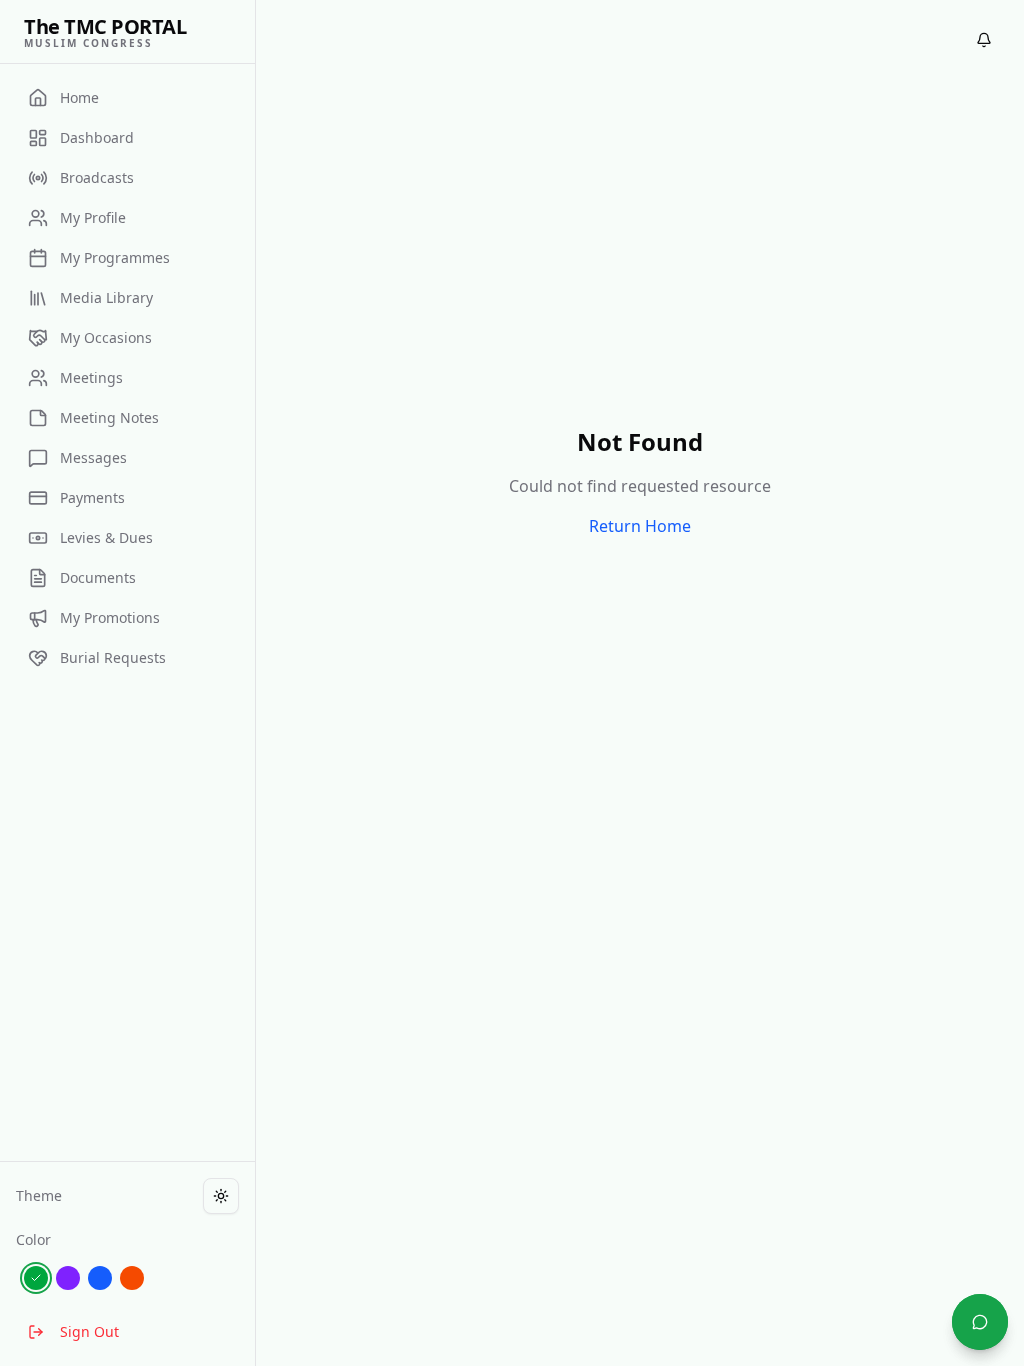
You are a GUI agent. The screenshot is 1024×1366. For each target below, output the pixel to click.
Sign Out (89, 1331)
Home (79, 97)
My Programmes (115, 257)
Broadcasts (97, 177)
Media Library (106, 297)
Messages (93, 457)
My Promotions (110, 617)
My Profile (93, 217)
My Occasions (106, 337)
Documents (98, 577)
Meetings (91, 377)
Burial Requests (113, 657)
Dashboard (97, 137)
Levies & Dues (106, 537)
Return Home (640, 526)
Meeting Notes (109, 417)
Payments (92, 497)
